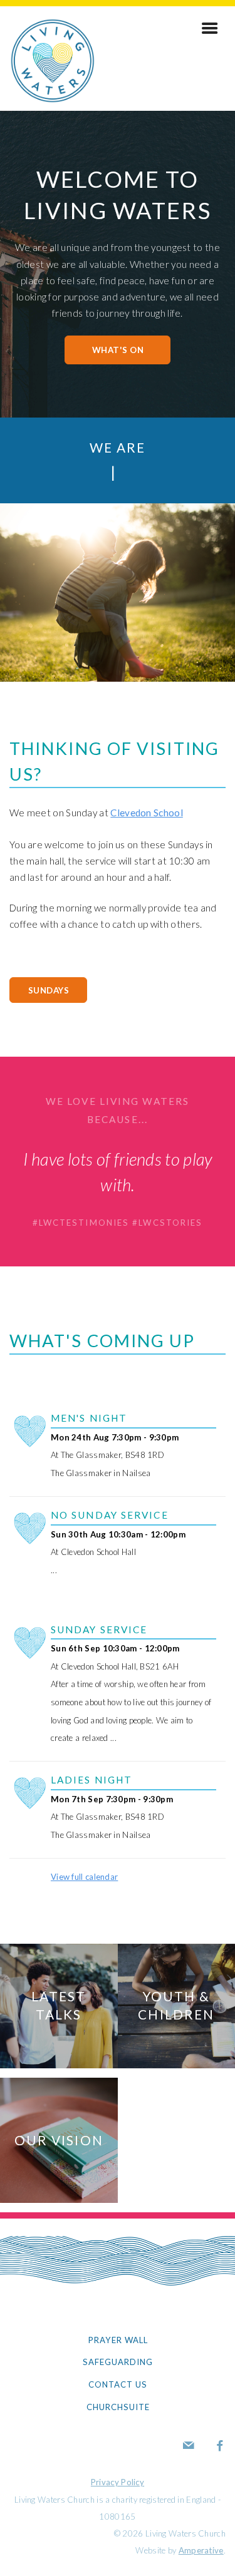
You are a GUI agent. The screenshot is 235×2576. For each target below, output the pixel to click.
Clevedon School (147, 813)
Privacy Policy (118, 2482)
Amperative (201, 2550)
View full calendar (84, 1877)
